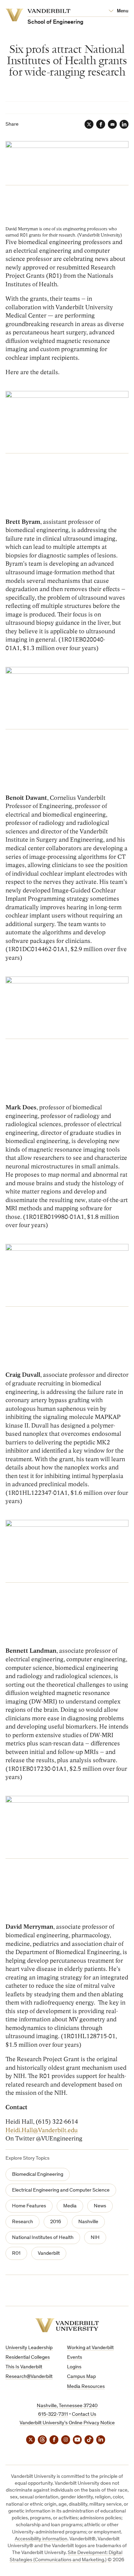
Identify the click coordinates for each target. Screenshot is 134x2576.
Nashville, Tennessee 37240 (67, 2406)
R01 (16, 2254)
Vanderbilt (49, 2254)
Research (23, 2222)
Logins (74, 2367)
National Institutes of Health (43, 2238)
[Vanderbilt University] (67, 2325)
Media (70, 2206)
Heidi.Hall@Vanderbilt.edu (42, 2130)
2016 (56, 2222)
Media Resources (86, 2387)
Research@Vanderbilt (29, 2377)
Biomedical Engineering (38, 2175)
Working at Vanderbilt (90, 2348)
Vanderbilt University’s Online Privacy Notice (67, 2423)
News (100, 2206)
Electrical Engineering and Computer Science (61, 2190)
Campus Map (81, 2377)
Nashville (88, 2222)
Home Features (29, 2206)
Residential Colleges (28, 2358)
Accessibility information (41, 2539)
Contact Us (84, 2415)
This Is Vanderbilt (24, 2367)
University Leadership (29, 2348)
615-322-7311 (53, 2415)
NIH (95, 2238)
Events (75, 2358)
